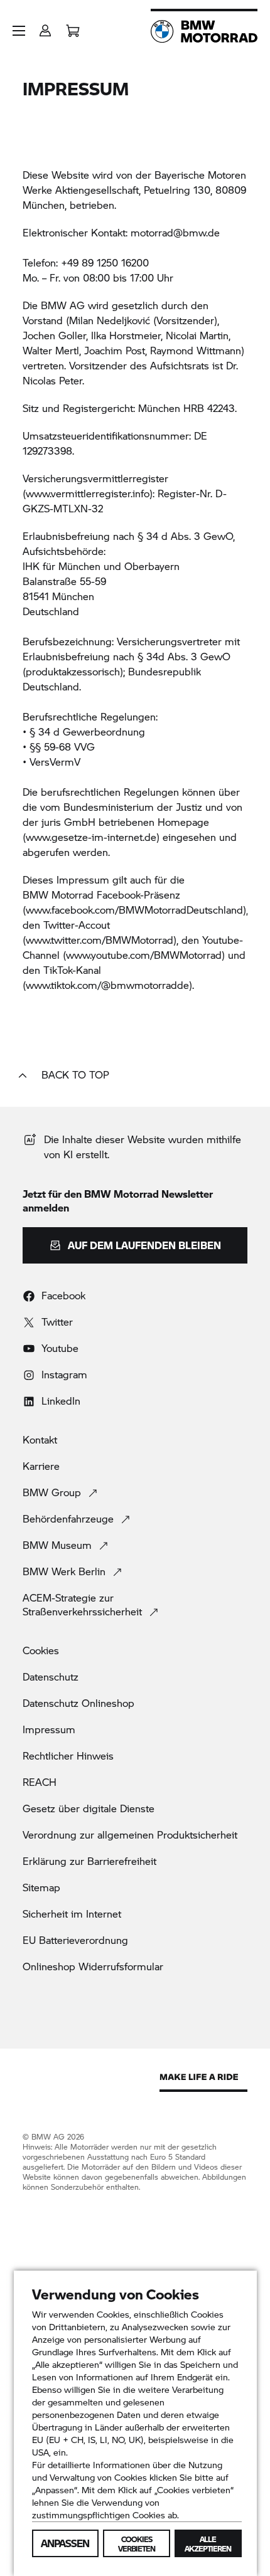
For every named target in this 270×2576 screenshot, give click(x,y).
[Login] (45, 27)
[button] (19, 31)
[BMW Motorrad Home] (204, 31)
